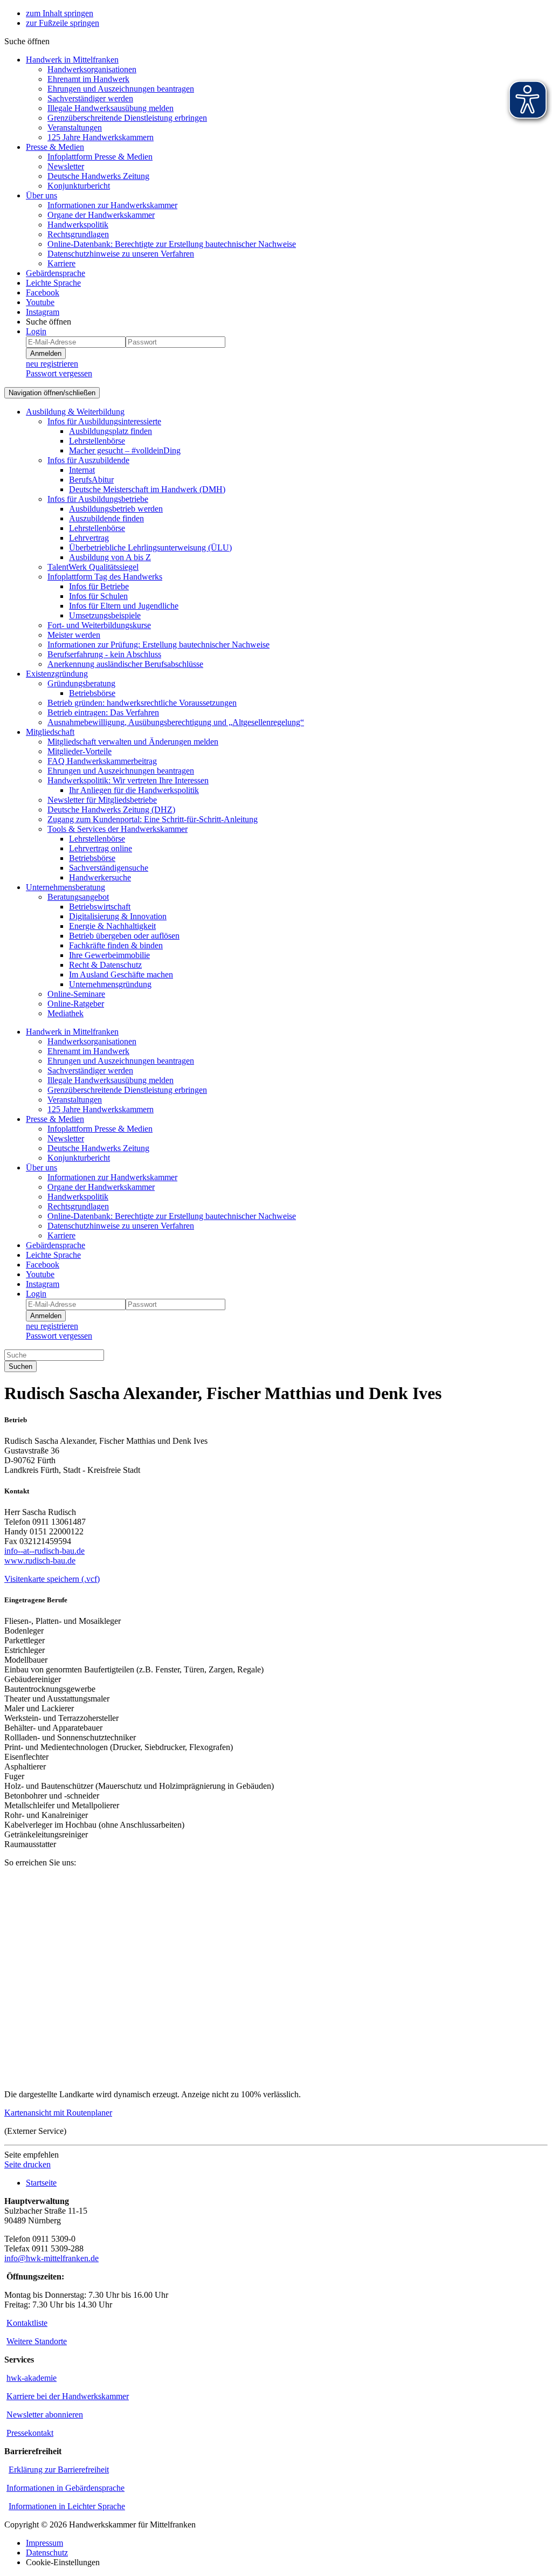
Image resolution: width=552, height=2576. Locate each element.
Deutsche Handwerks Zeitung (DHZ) (111, 810)
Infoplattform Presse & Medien (100, 157)
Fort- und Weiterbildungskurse (99, 625)
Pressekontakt (30, 2433)
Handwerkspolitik (78, 225)
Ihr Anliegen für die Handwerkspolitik (134, 790)
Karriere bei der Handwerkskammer (68, 2396)
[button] (27, 41)
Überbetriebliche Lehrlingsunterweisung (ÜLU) (150, 547)
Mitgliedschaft (50, 732)
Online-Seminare (76, 994)
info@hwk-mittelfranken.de (51, 2258)
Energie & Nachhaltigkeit (112, 926)
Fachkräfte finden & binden (116, 945)
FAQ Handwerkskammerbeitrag (102, 761)
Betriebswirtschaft (100, 907)
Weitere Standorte (37, 2341)
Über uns (42, 195)
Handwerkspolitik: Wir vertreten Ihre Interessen (128, 780)
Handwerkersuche (100, 877)
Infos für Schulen (98, 596)
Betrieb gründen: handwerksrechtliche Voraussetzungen (142, 703)
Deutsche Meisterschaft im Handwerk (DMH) (147, 489)
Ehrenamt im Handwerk (88, 79)
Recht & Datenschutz (105, 965)
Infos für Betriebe (99, 586)
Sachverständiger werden (90, 98)
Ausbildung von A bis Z (110, 557)
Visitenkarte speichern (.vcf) (52, 1579)
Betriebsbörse (92, 693)
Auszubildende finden (106, 518)
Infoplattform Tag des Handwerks (105, 577)
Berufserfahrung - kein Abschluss (104, 654)
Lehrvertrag (89, 538)
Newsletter (66, 166)
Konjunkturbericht (79, 186)
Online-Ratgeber (76, 1004)
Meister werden (74, 635)
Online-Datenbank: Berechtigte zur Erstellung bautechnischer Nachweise (172, 244)
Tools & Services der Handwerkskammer (118, 829)
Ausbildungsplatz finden (111, 431)
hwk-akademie (32, 2378)
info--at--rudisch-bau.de (44, 1551)
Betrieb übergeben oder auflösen (124, 936)
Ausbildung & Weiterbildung (75, 412)
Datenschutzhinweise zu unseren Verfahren (121, 254)
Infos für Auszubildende (88, 460)
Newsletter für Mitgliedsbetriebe (102, 800)
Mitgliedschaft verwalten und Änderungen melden (133, 742)
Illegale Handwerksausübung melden (111, 108)
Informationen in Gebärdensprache (65, 2488)
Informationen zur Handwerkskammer (112, 205)
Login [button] (36, 331)
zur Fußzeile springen (63, 23)
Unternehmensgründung (110, 984)
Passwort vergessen (59, 373)
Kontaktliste (27, 2323)
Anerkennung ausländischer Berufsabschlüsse (125, 664)
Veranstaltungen (75, 128)
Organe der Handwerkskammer (101, 215)
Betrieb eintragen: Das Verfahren (103, 712)
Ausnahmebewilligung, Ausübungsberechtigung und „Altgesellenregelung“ (176, 722)
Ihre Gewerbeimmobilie (109, 955)
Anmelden (46, 353)
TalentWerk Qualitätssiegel (93, 567)
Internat (82, 470)
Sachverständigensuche (109, 868)
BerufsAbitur (91, 480)
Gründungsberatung (81, 683)
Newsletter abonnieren (45, 2415)
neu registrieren (52, 364)
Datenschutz (47, 2553)
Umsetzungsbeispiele (105, 615)
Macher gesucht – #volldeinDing (125, 450)
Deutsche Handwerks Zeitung (98, 176)
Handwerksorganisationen (92, 69)
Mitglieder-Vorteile (80, 751)
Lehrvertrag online (101, 848)
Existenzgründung (57, 674)
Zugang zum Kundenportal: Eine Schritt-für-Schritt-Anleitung (153, 819)
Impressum (44, 2543)
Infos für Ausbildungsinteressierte (104, 421)
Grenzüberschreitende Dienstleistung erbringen (127, 118)
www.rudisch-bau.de (40, 1561)
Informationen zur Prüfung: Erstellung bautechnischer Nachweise (158, 645)
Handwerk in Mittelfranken (72, 60)
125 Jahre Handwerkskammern (101, 137)
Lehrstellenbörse (97, 441)
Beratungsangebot (78, 897)
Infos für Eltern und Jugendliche (124, 606)
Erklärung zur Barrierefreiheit (59, 2470)
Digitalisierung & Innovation (118, 916)
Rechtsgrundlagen (78, 234)
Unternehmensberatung (65, 887)
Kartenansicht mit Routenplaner (58, 2113)
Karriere (61, 263)
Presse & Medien (55, 147)
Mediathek (65, 1013)
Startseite (41, 2183)
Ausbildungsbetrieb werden (116, 509)
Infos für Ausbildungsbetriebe (98, 499)
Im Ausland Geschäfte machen (121, 974)
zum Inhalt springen (60, 13)
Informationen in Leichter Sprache (67, 2506)
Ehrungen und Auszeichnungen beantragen (121, 89)
